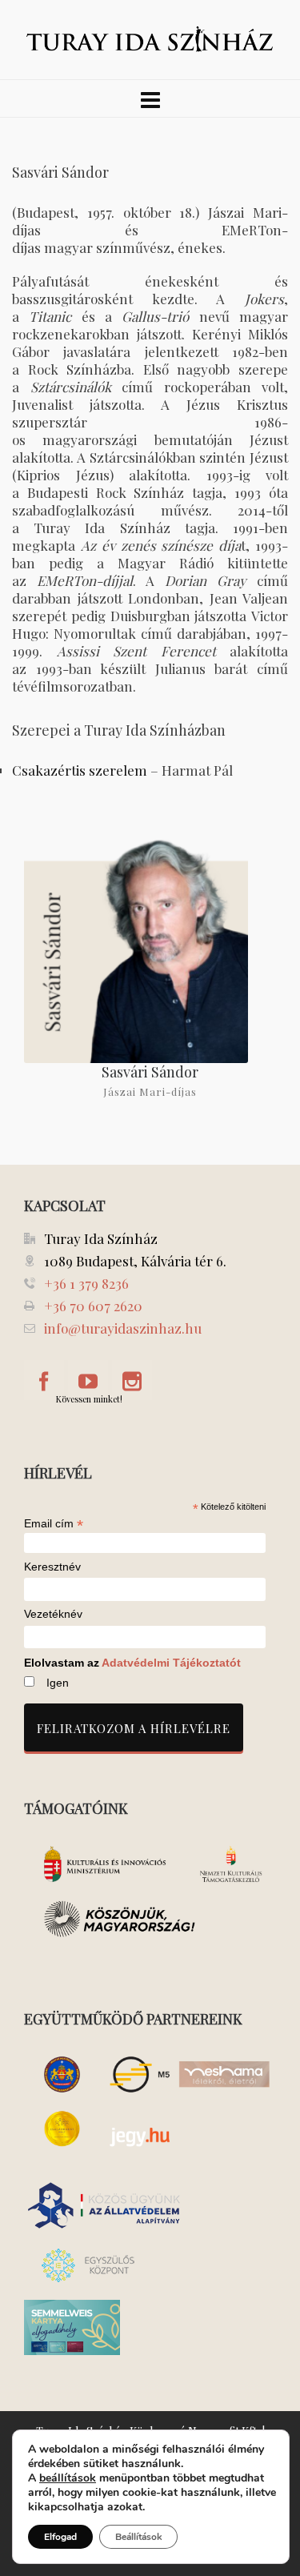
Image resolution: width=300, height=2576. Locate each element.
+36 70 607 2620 (93, 1306)
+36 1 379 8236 (86, 1283)
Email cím (54, 1523)
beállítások (68, 2478)
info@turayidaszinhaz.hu (123, 1328)
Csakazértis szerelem (80, 770)
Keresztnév (52, 1567)
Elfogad (60, 2537)
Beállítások (138, 2537)
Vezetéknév (53, 1614)
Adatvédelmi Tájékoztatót (171, 1663)
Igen (58, 1683)
